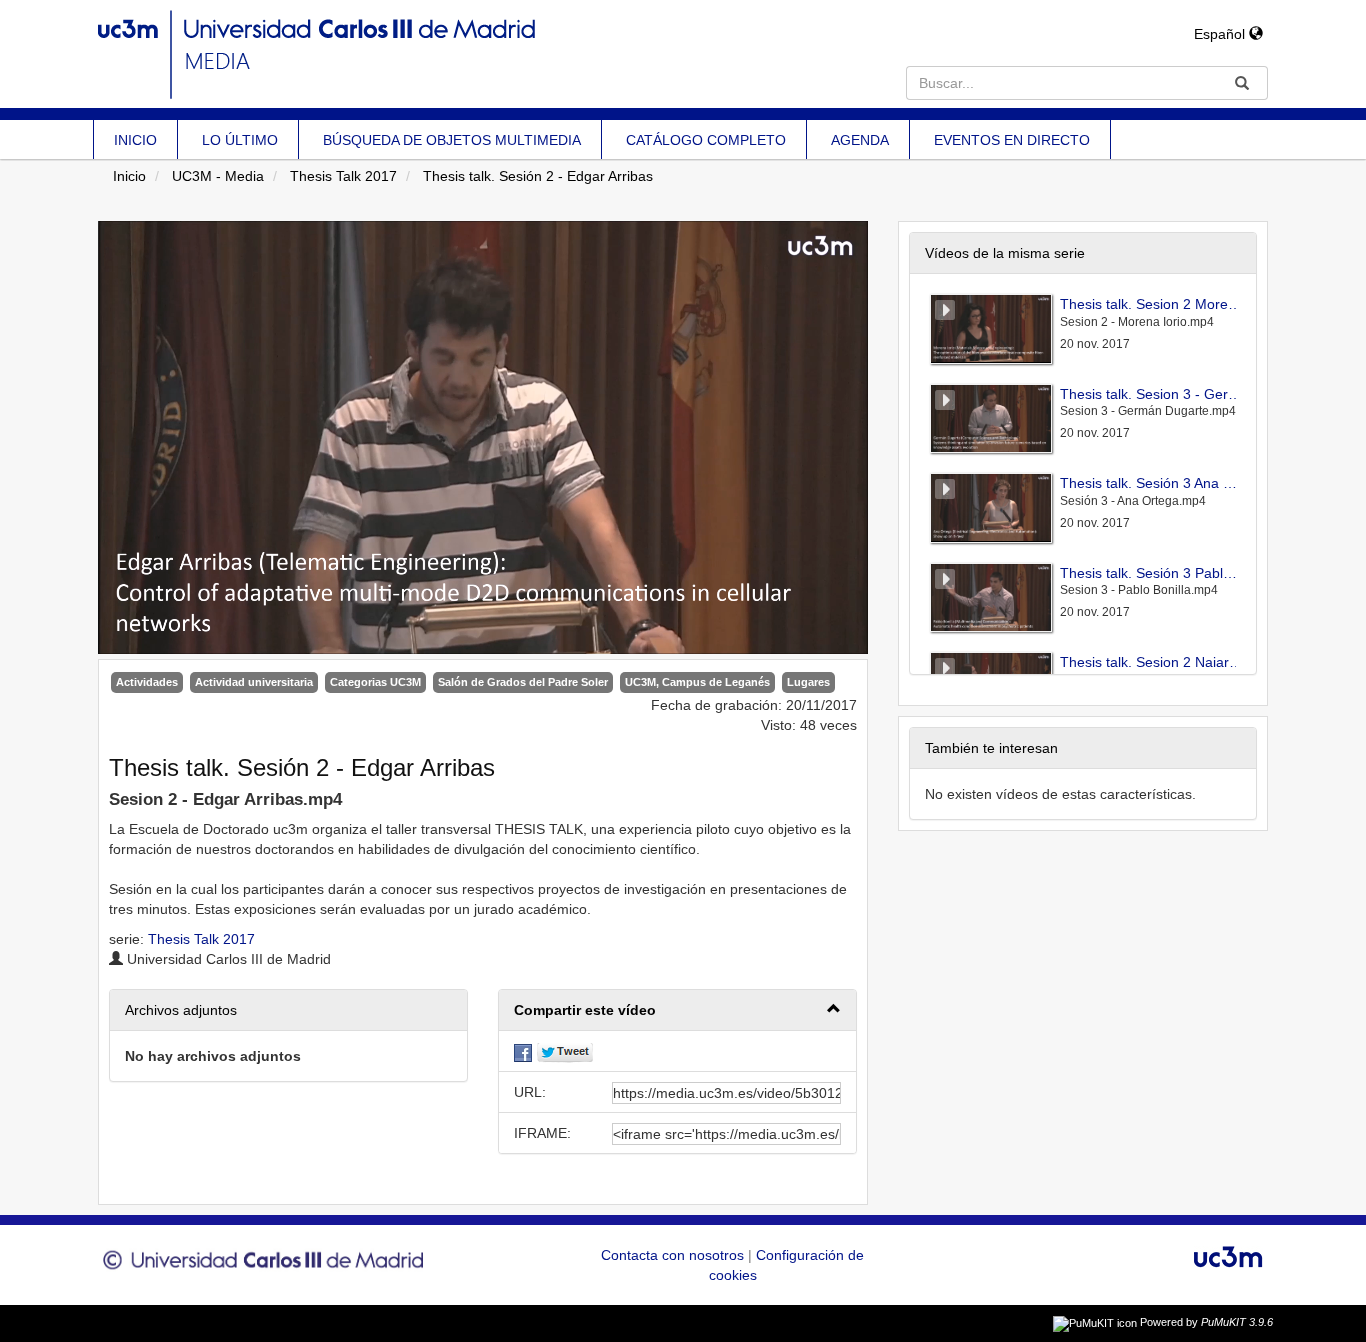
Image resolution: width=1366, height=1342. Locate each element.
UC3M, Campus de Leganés (697, 682)
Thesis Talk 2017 (343, 176)
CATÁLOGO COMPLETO (706, 140)
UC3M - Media (218, 176)
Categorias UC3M (375, 682)
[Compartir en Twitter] (565, 1051)
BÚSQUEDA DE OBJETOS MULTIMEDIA (452, 140)
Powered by (1206, 1322)
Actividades (147, 682)
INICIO (135, 140)
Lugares (808, 682)
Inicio (129, 176)
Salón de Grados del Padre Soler (523, 682)
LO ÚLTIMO (240, 140)
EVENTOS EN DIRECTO (1012, 140)
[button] (677, 1010)
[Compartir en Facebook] (523, 1051)
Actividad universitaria (254, 682)
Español (1221, 34)
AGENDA (860, 140)
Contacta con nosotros (674, 1255)
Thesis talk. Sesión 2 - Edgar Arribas (538, 176)
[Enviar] (1242, 83)
